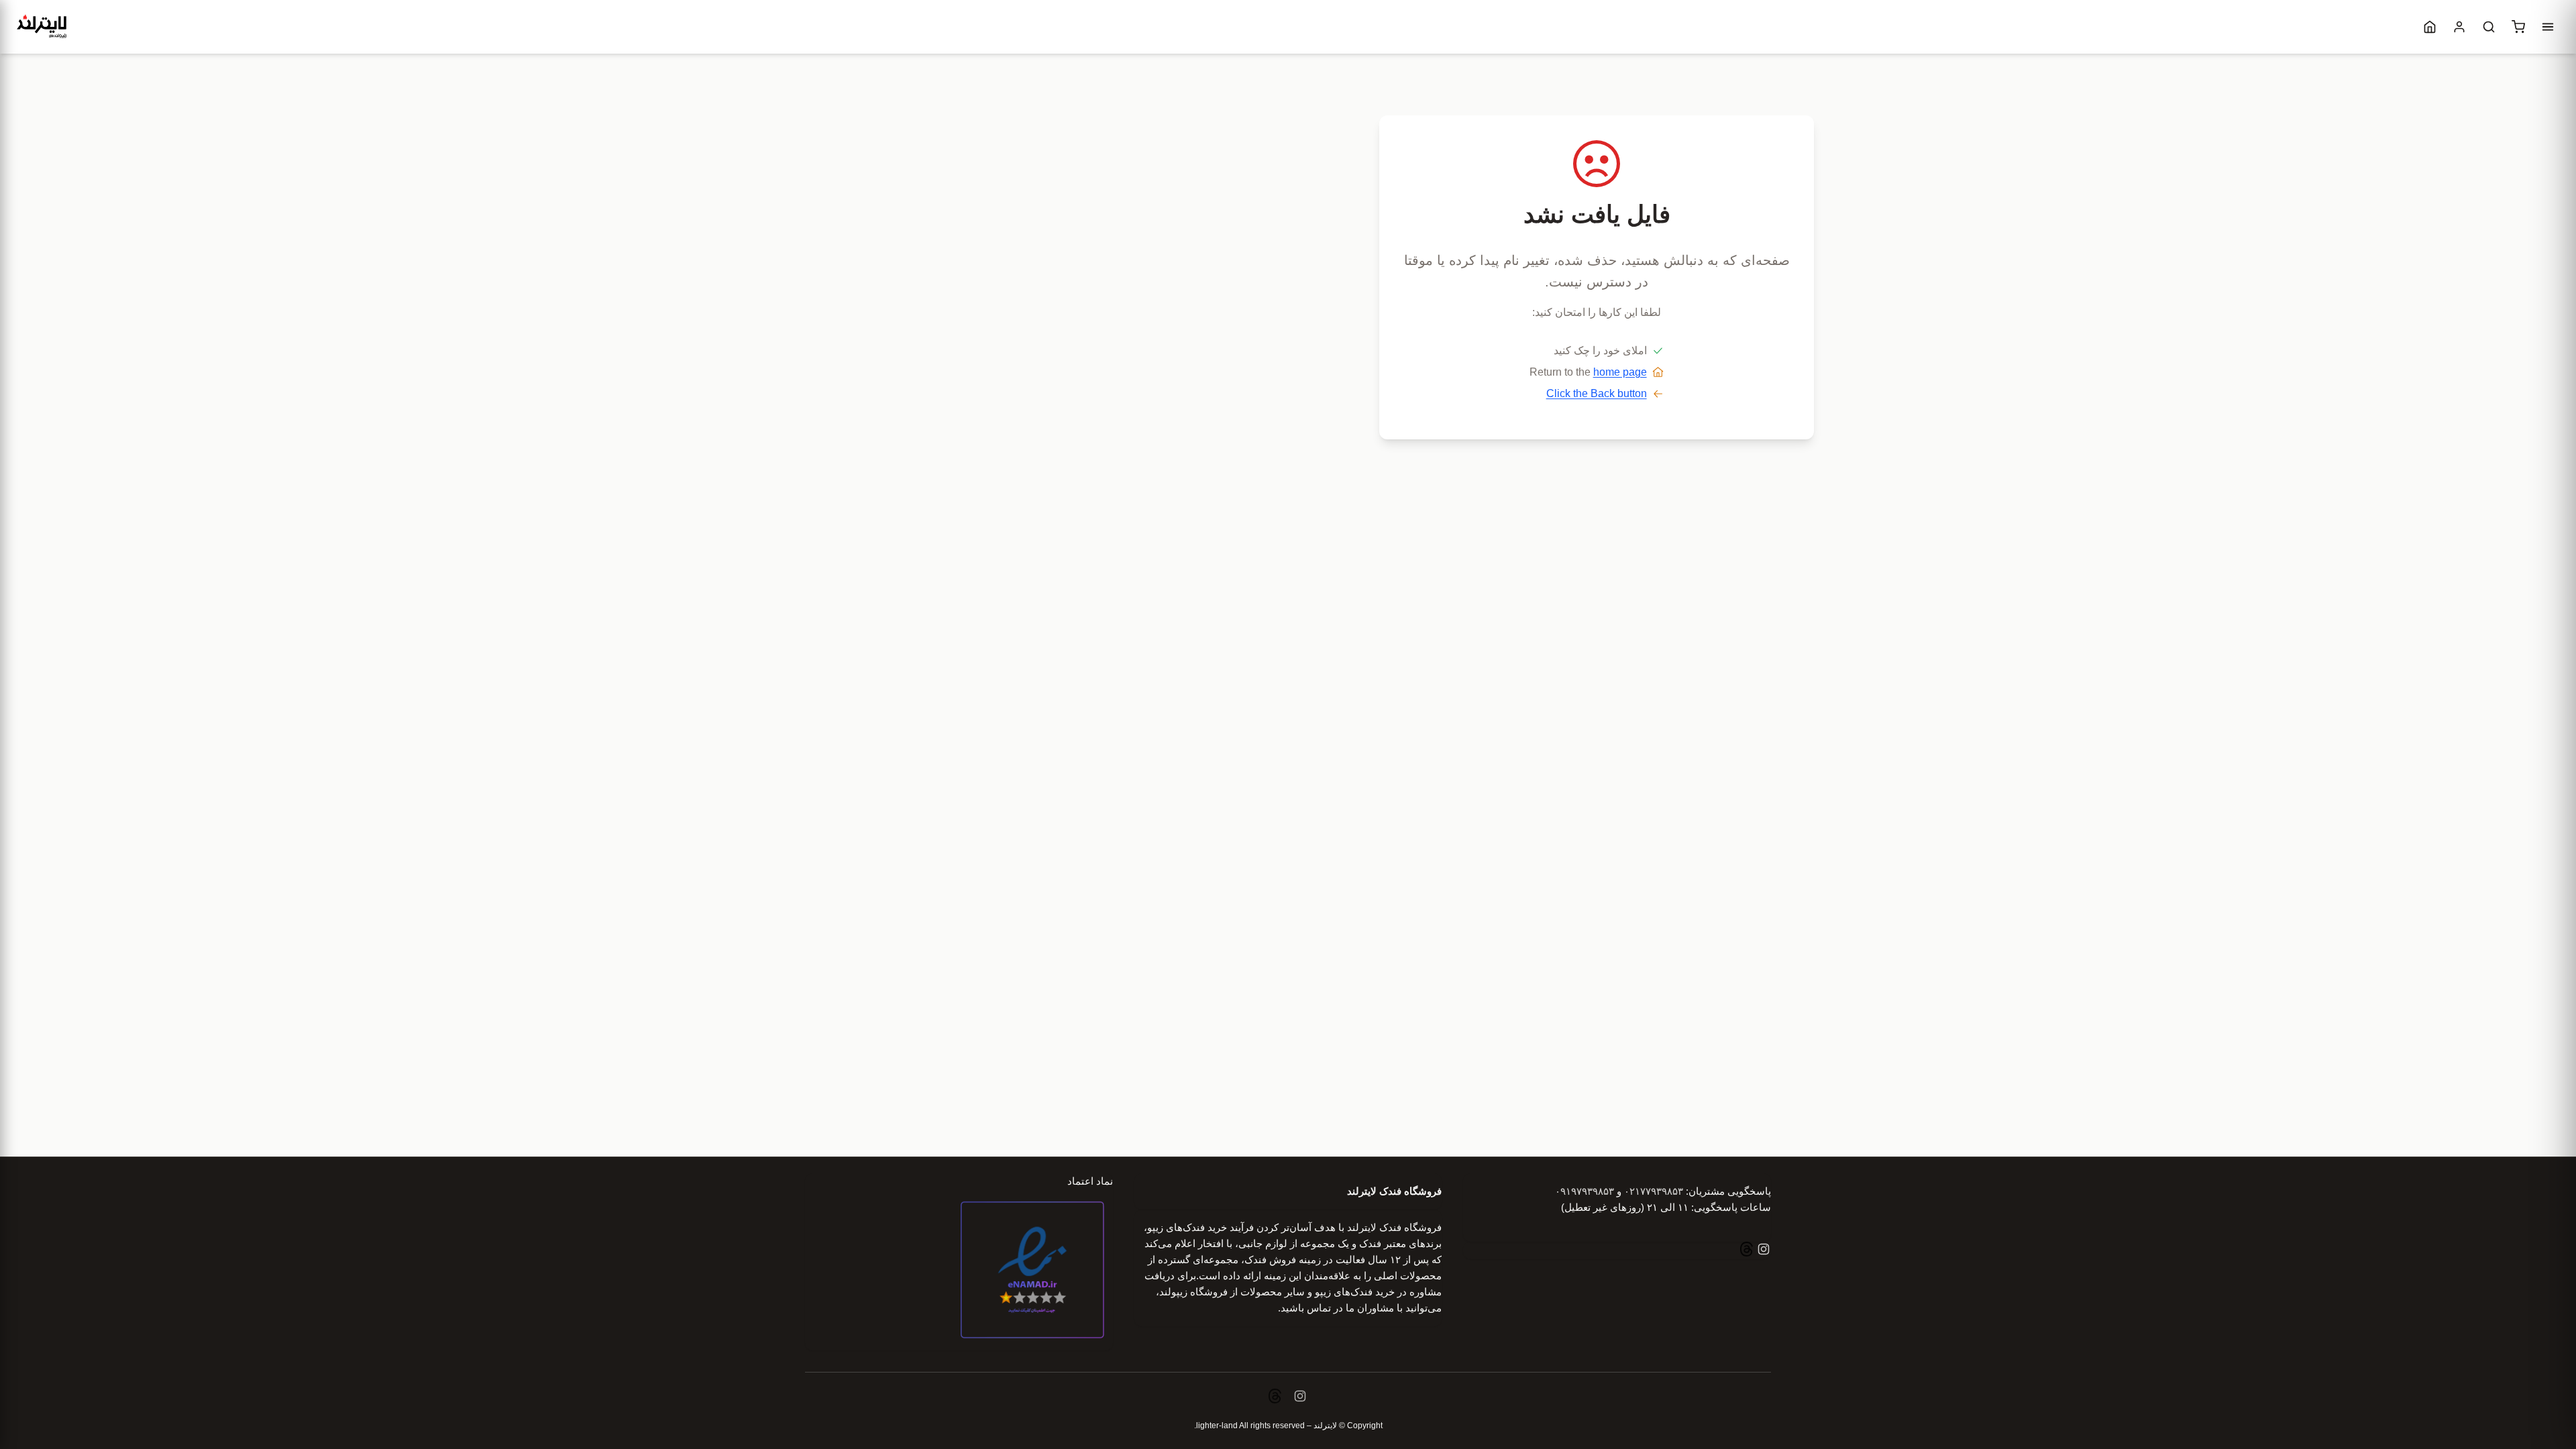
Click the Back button (1597, 393)
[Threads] (1747, 1251)
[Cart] (2518, 27)
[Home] (2430, 27)
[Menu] (2548, 27)
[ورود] (2459, 27)
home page (1620, 372)
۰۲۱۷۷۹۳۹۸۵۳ (1654, 1191)
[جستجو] (2489, 27)
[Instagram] (1762, 1251)
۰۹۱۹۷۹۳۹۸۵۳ (1585, 1191)
